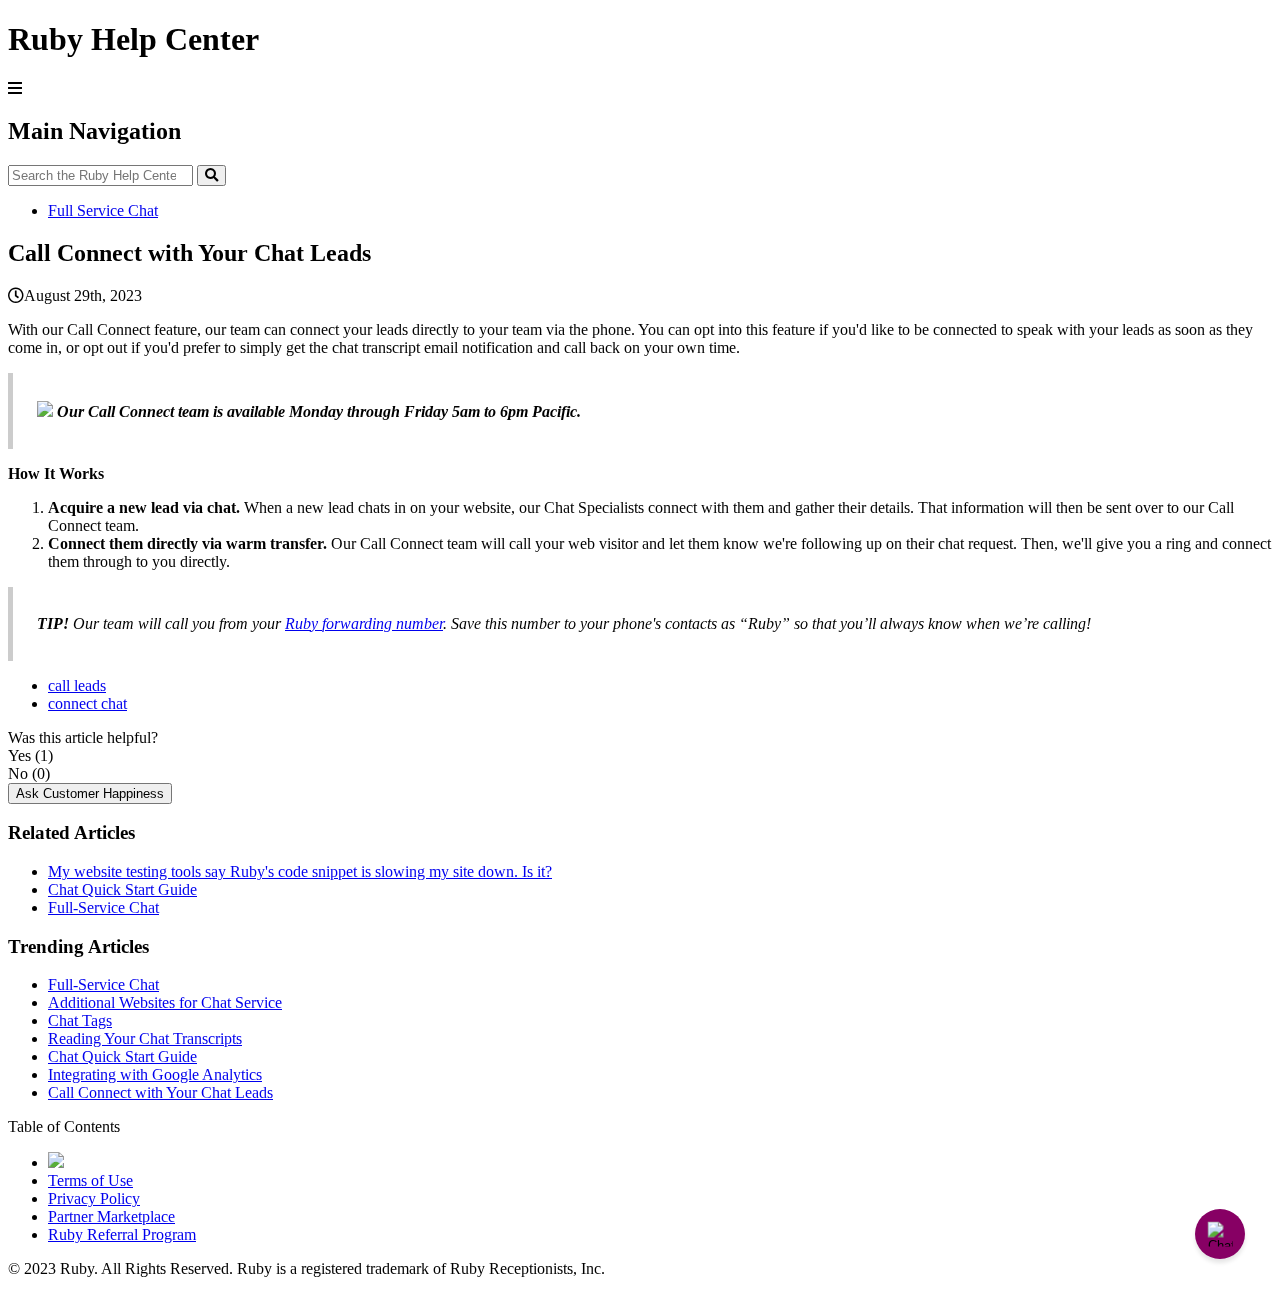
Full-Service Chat (103, 907)
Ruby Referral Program (122, 1234)
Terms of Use (90, 1180)
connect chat (87, 703)
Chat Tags (80, 1020)
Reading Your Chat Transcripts (145, 1038)
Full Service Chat (103, 210)
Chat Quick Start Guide (122, 889)
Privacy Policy (94, 1198)
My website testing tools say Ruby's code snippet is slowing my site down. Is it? (300, 871)
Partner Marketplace (111, 1216)
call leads (77, 685)
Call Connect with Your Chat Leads (160, 1092)
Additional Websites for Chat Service (165, 1002)
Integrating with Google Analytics (155, 1074)
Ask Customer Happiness (90, 793)
